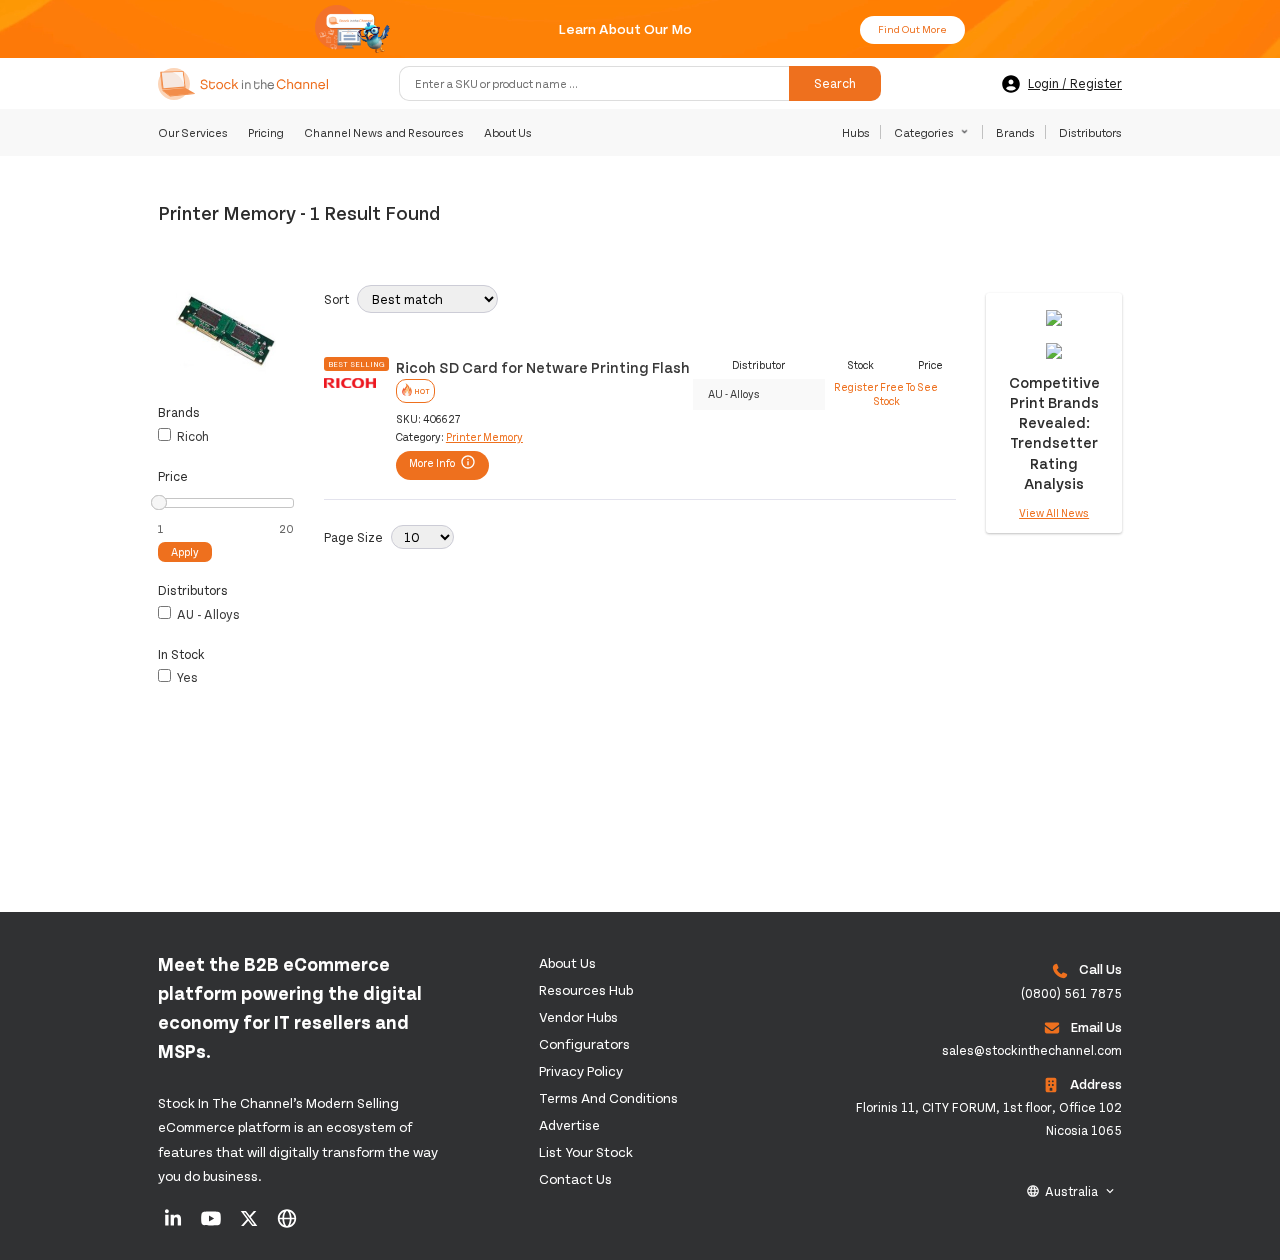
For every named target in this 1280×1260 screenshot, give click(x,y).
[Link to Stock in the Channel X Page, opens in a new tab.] (250, 1225)
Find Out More (912, 29)
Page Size (353, 537)
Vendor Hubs (578, 1016)
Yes (186, 677)
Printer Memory (484, 436)
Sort (336, 299)
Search (835, 84)
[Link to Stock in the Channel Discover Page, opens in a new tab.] (287, 1225)
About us (567, 962)
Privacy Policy (581, 1070)
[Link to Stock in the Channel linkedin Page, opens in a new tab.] (174, 1225)
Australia (1071, 1191)
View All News (1054, 512)
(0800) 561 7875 (1071, 993)
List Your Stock (586, 1151)
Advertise (569, 1124)
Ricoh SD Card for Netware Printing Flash (543, 366)
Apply (185, 551)
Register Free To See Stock (886, 393)
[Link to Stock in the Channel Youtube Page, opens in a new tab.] (212, 1225)
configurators (584, 1043)
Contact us (575, 1178)
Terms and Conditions (608, 1097)
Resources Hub (586, 989)
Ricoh (191, 436)
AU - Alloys (207, 614)
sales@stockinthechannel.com (1032, 1050)
